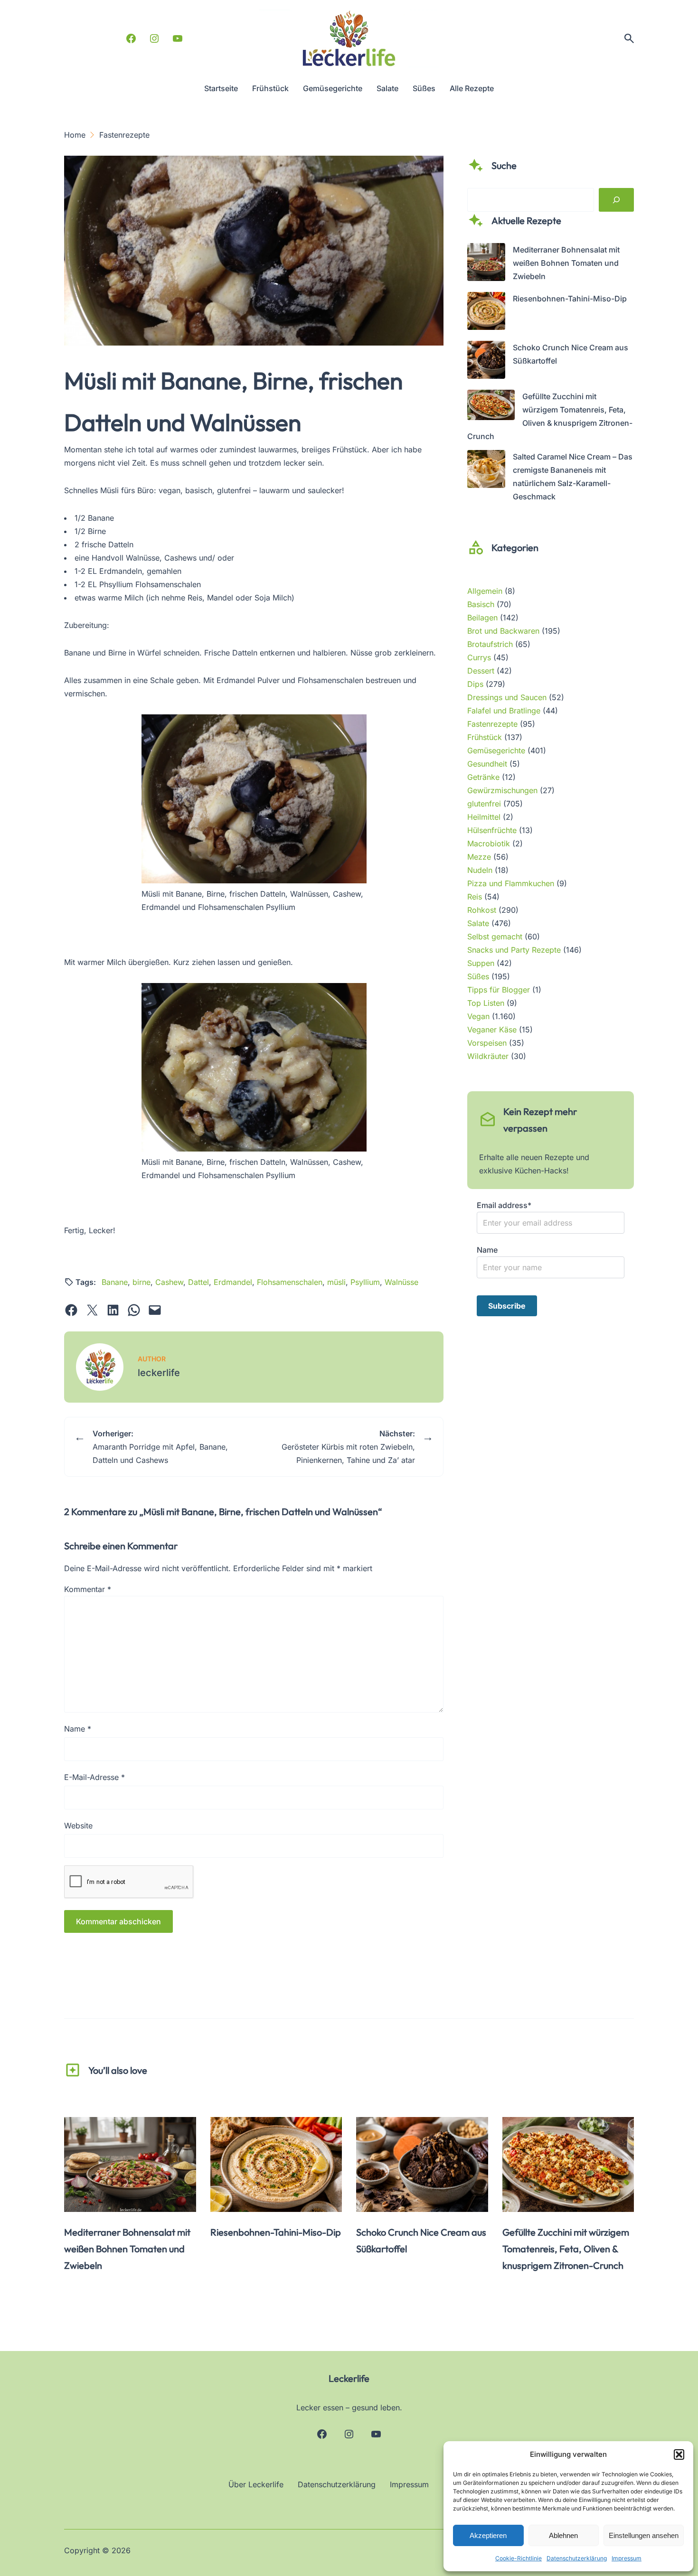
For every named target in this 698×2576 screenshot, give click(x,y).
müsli (336, 1282)
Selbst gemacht (495, 937)
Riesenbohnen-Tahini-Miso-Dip (570, 299)
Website (78, 1826)
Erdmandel (233, 1282)
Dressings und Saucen (507, 697)
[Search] (616, 200)
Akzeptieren (488, 2535)
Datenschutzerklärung (577, 2558)
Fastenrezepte (492, 724)
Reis (475, 897)
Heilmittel (484, 817)
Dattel (198, 1282)
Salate (478, 923)
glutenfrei (484, 804)
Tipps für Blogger (499, 990)
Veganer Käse (492, 1030)
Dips (475, 684)
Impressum (627, 2558)
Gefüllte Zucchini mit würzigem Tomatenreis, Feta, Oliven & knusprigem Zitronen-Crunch (566, 2249)
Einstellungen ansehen (644, 2535)
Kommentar (88, 1589)
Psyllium (365, 1282)
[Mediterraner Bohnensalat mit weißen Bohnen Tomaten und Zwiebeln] (486, 264)
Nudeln (480, 870)
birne (141, 1282)
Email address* (504, 1205)
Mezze (479, 857)
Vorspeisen (487, 1043)
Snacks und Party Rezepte (514, 950)
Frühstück (485, 737)
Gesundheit (487, 764)
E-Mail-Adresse (94, 1777)
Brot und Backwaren (503, 631)
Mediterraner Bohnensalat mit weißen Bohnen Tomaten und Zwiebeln (566, 263)
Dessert (481, 671)
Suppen (481, 963)
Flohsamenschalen (290, 1282)
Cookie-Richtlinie (519, 2558)
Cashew (169, 1282)
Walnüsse (401, 1282)
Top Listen (486, 1003)
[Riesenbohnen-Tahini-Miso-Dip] (486, 313)
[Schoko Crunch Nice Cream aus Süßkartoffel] (486, 362)
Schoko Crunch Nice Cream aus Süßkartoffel (421, 2240)
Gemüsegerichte (496, 750)
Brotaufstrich (490, 644)
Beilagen (482, 618)
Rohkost (482, 910)
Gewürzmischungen (502, 790)
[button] (679, 2454)
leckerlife (159, 1373)
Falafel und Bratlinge (504, 711)
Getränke (483, 777)
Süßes (478, 976)
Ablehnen (563, 2535)
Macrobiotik (489, 843)
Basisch (481, 604)
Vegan (478, 1016)
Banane (115, 1282)
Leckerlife (349, 2378)
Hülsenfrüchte (492, 830)
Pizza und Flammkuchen (511, 883)
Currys (479, 657)
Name (78, 1729)
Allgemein (485, 591)
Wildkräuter (488, 1056)
